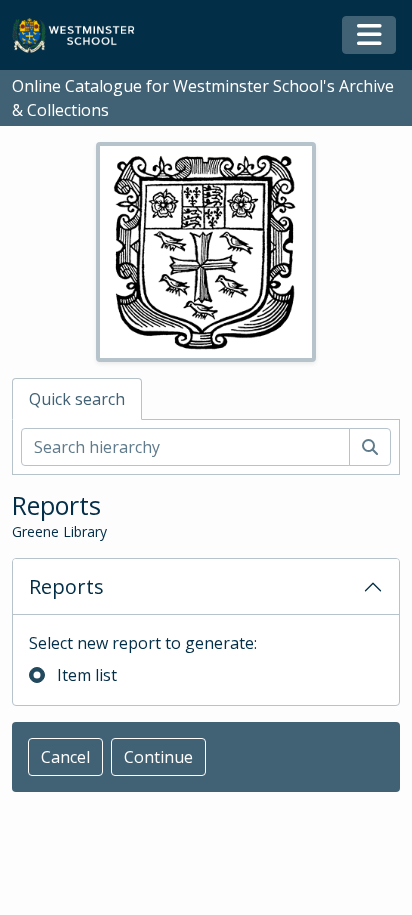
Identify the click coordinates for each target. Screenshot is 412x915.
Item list (87, 675)
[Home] (82, 35)
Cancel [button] (65, 757)
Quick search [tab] (77, 399)
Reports (66, 586)
